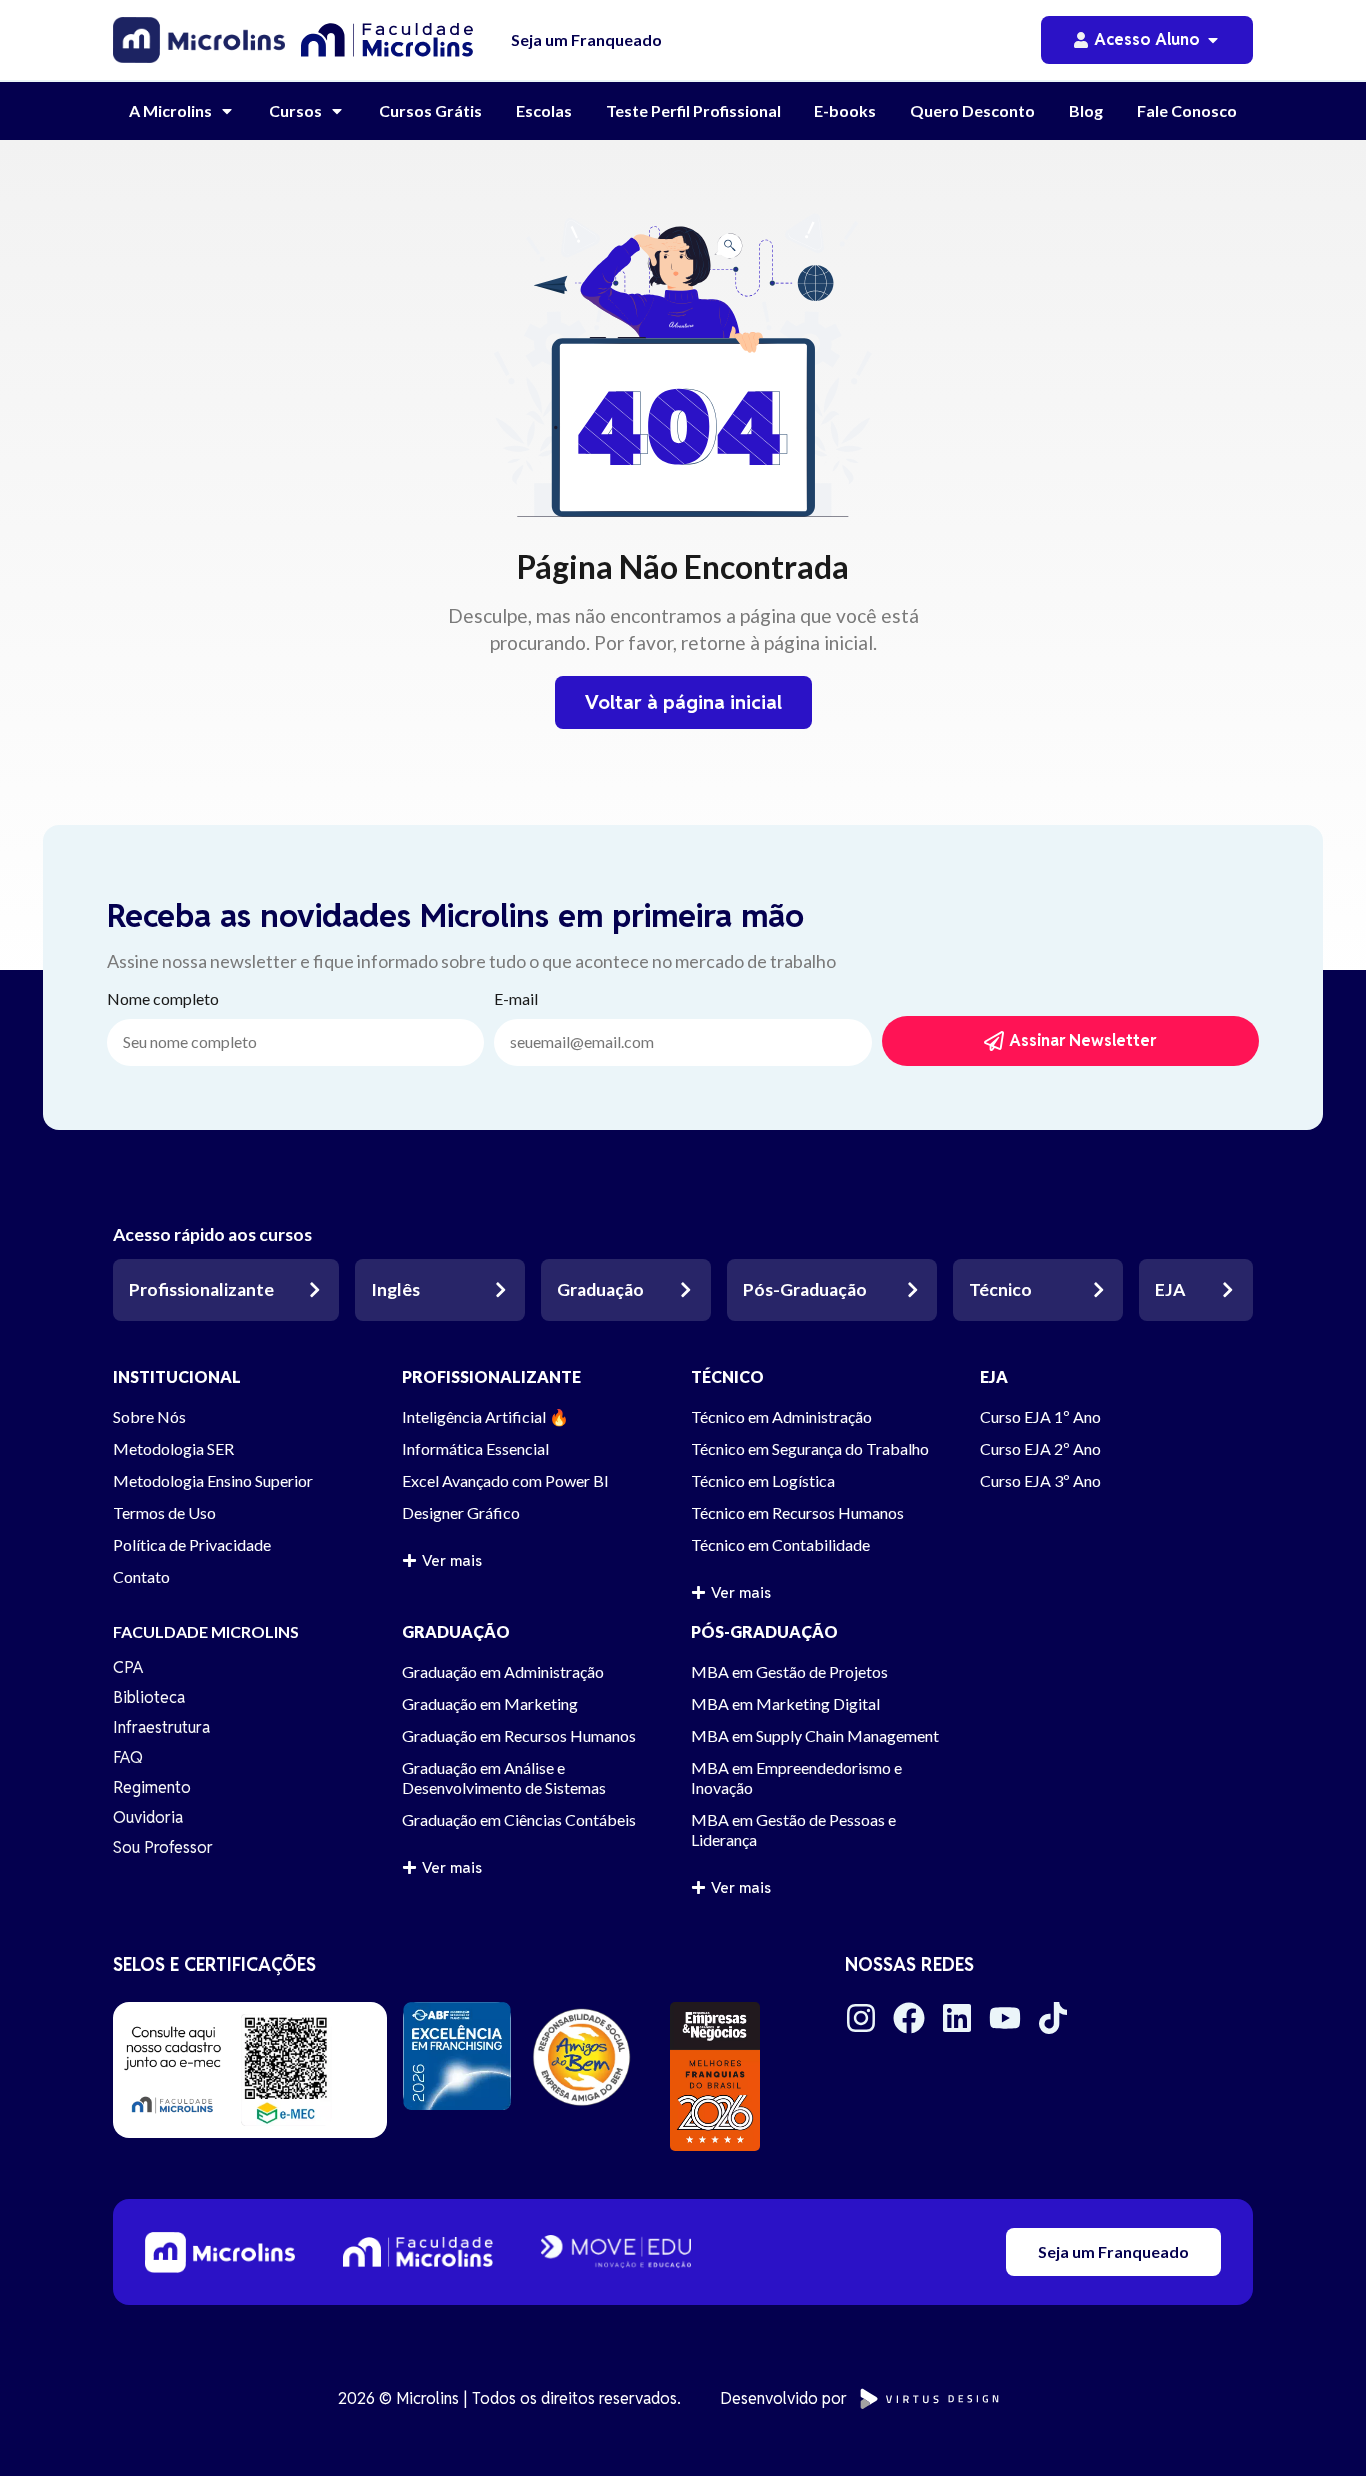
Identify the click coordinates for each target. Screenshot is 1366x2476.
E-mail (516, 999)
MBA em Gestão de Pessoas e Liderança (793, 1829)
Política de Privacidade (192, 1544)
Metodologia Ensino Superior (213, 1480)
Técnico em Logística (763, 1480)
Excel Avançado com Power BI (505, 1480)
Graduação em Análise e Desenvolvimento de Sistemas (504, 1777)
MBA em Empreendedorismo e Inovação (796, 1777)
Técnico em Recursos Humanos (797, 1512)
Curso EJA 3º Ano (1040, 1480)
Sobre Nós (149, 1416)
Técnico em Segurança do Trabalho (810, 1448)
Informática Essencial (475, 1448)
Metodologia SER (173, 1448)
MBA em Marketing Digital (785, 1703)
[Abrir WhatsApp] (1316, 2425)
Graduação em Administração (503, 1671)
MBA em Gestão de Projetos (789, 1671)
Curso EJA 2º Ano (1040, 1448)
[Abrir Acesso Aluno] (1213, 40)
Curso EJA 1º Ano (1040, 1416)
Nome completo (163, 999)
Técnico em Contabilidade (780, 1544)
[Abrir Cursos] (337, 111)
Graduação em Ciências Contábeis (519, 1819)
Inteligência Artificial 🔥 (485, 1416)
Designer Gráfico (461, 1512)
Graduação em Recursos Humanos (519, 1735)
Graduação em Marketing (490, 1703)
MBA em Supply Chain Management (815, 1735)
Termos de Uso (164, 1512)
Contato (141, 1576)
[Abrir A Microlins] (227, 111)
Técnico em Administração (781, 1416)
